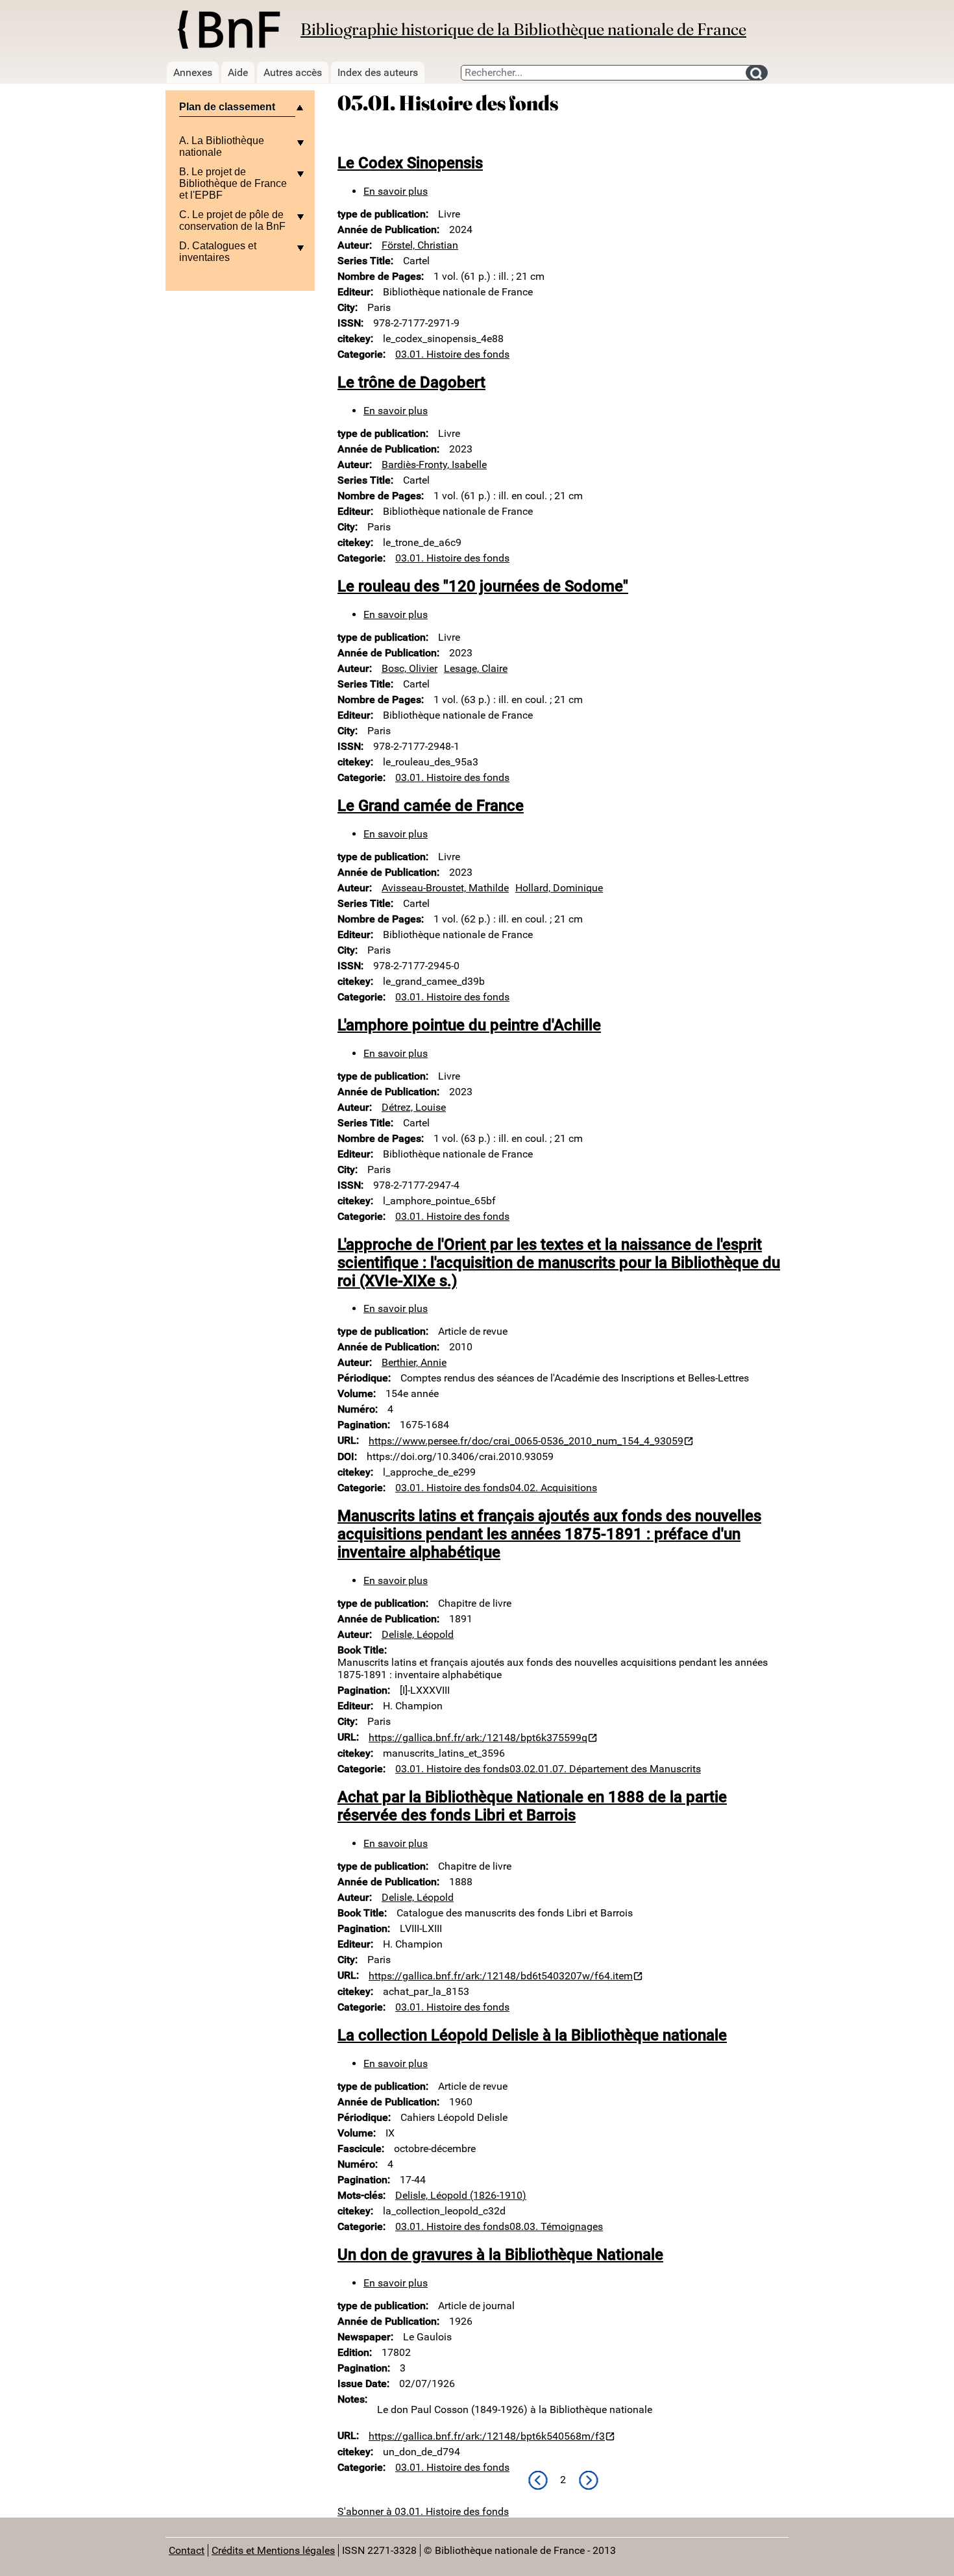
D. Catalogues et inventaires (218, 252)
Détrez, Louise (414, 1107)
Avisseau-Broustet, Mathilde (445, 888)
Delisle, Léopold (418, 1634)
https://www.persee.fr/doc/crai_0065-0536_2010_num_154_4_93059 (526, 1441)
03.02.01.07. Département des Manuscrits (605, 1769)
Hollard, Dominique (559, 888)
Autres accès (293, 72)
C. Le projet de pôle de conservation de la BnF (232, 220)
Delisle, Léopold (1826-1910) (461, 2195)
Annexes (193, 72)
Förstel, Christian (420, 245)
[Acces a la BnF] (228, 32)
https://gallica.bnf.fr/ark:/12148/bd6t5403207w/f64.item (501, 1976)
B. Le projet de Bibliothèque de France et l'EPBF (233, 183)
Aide (238, 72)
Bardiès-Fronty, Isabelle (434, 464)
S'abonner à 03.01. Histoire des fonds (423, 2511)
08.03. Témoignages (556, 2226)
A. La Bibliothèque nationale (222, 146)
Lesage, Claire (476, 668)
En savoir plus (396, 191)
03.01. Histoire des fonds (452, 354)
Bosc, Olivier (410, 668)
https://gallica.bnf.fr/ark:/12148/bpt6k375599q (478, 1738)
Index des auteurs (378, 72)
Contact (187, 2550)
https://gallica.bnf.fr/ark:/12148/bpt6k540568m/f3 (487, 2436)
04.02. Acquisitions (553, 1488)
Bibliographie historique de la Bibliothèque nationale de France (523, 29)
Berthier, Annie (414, 1362)
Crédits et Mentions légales (273, 2550)
